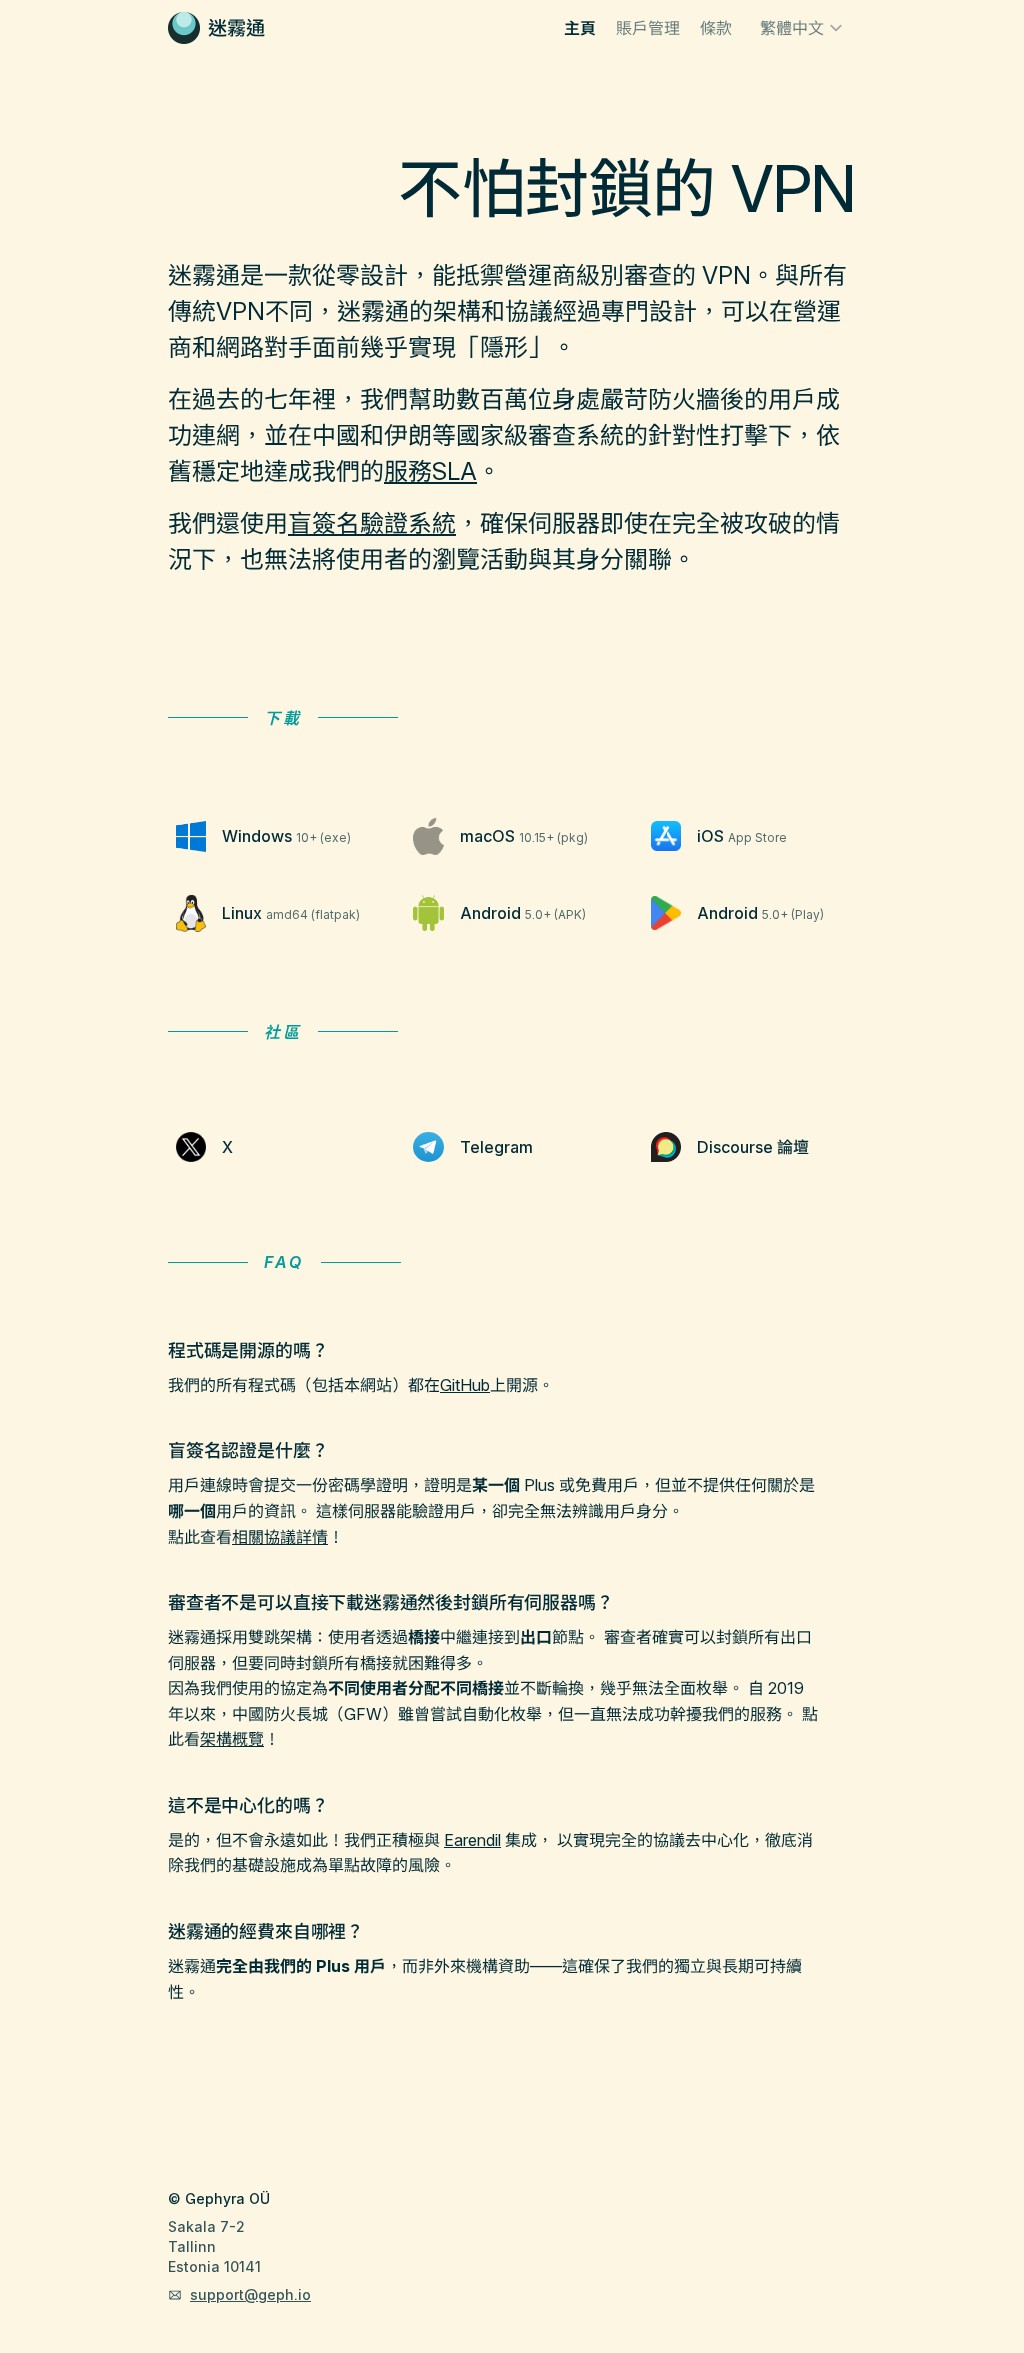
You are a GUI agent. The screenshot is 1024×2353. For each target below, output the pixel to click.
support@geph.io (250, 2294)
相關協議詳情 (280, 1537)
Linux (291, 913)
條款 (716, 28)
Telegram (496, 1147)
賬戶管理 (648, 28)
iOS (742, 836)
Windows (286, 836)
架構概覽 (232, 1739)
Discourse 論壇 (753, 1147)
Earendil (472, 1840)
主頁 (580, 28)
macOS (524, 836)
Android (523, 913)
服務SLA (430, 471)
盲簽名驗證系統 (372, 523)
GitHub (465, 1385)
